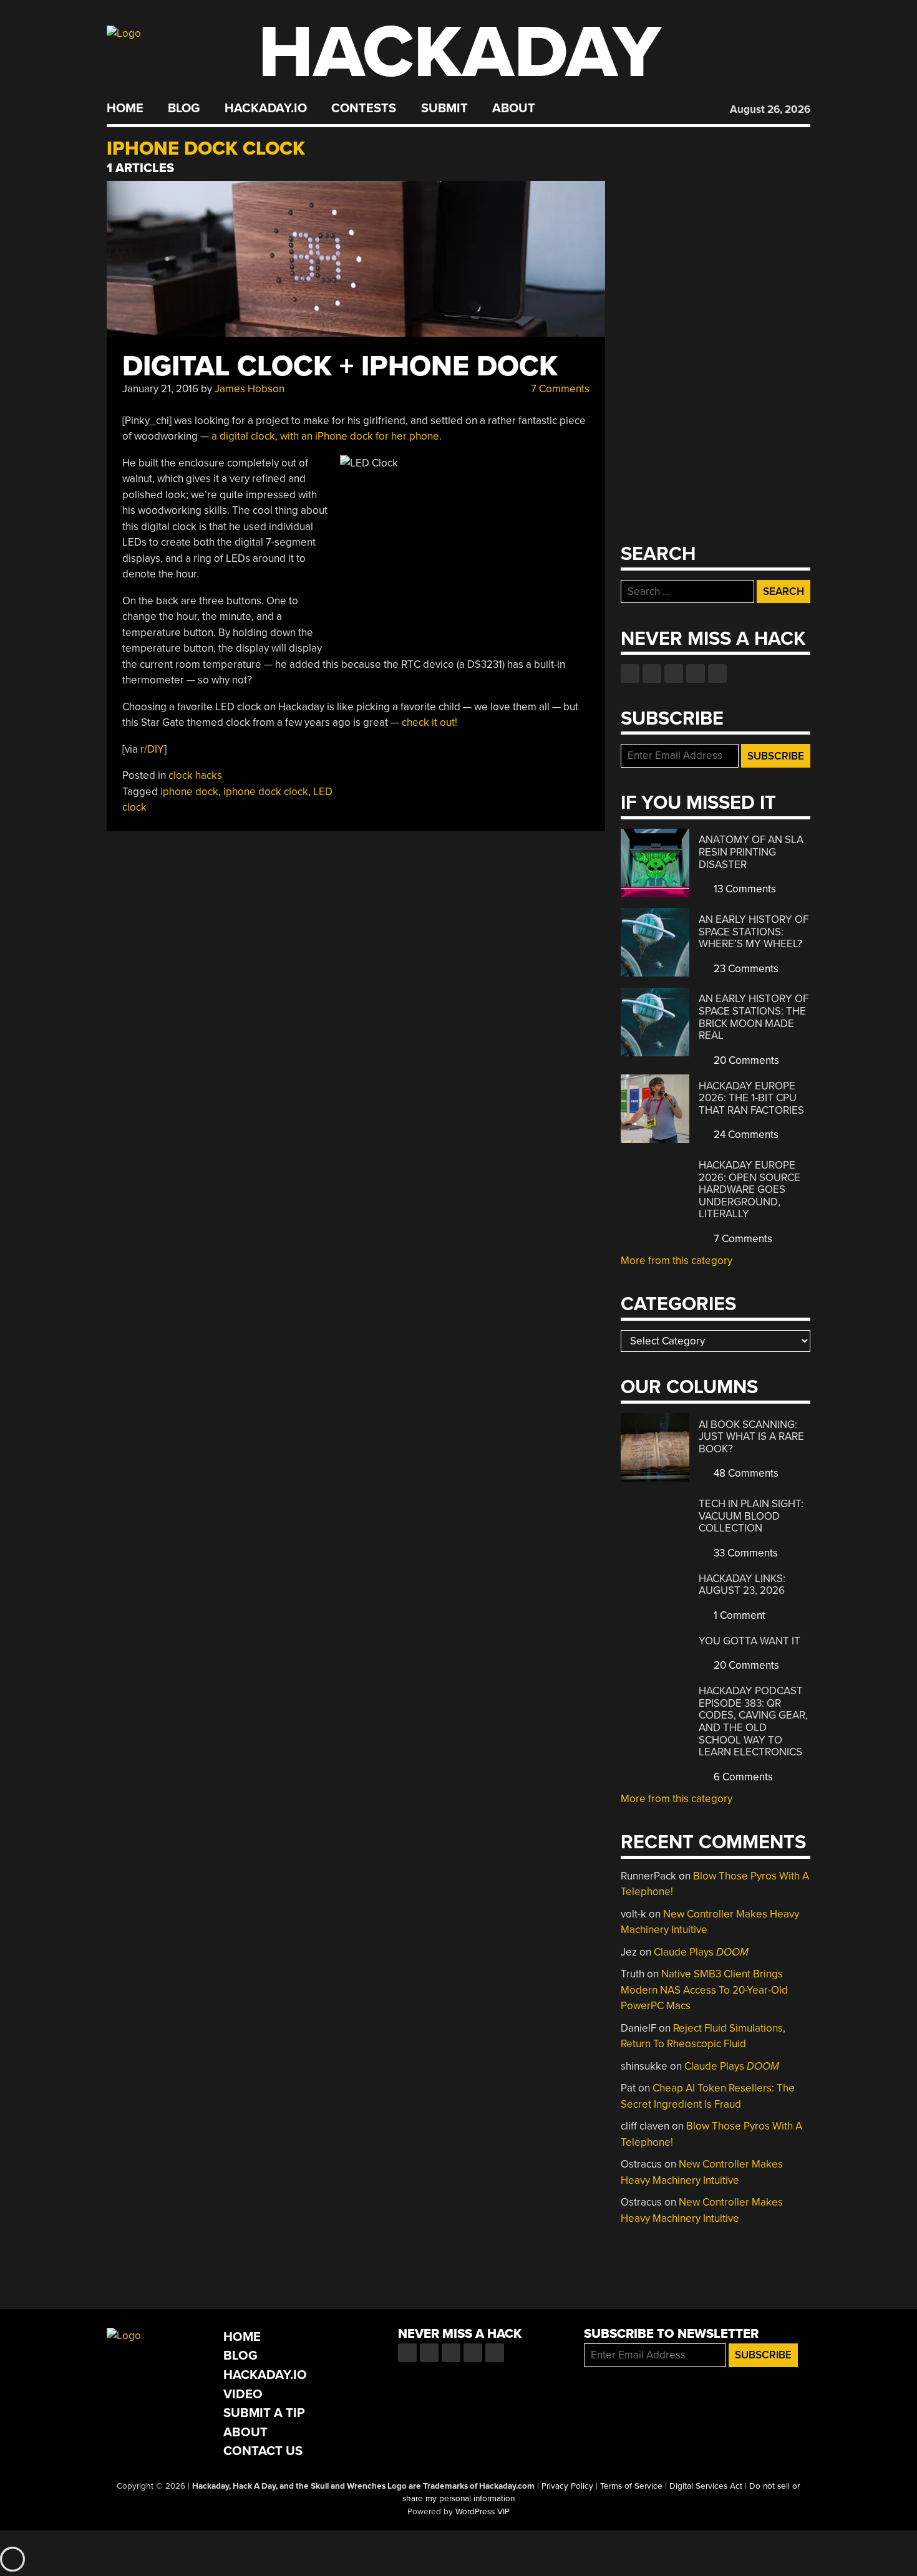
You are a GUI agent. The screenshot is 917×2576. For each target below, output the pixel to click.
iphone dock (189, 792)
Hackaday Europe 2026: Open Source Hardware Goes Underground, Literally (750, 1189)
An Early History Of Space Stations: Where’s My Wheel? (754, 932)
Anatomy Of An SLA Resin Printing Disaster (751, 852)
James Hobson (250, 389)
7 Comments (559, 389)
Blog (184, 109)
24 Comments (745, 1135)
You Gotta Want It (750, 1641)
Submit (444, 109)
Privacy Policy (567, 2486)
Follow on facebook (630, 673)
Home (125, 109)
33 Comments (745, 1553)
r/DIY (152, 749)
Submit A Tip (264, 2413)
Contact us (717, 673)
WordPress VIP (483, 2512)
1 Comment (738, 1615)
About (514, 109)
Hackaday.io (266, 109)
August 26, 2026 (770, 109)
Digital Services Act (706, 2486)
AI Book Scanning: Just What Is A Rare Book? (751, 1437)
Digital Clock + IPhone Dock (340, 366)
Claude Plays (701, 1952)
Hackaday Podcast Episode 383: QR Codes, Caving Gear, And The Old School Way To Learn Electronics (753, 1721)
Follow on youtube (674, 673)
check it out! (429, 722)
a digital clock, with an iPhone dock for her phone (325, 436)
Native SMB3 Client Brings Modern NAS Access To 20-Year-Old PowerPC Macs (704, 1990)
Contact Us (263, 2451)
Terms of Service (631, 2486)
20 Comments (745, 1060)
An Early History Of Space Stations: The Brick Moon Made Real (754, 1017)
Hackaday (460, 53)
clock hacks (195, 775)
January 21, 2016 (160, 389)
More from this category (677, 1261)
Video (243, 2394)
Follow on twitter (652, 673)
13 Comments (744, 889)
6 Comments (742, 1777)
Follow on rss (696, 673)
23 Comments (745, 969)
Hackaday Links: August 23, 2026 (742, 1585)
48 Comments (745, 1473)
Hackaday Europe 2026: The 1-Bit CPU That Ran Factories (751, 1098)
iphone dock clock (266, 792)
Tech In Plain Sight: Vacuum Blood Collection (751, 1516)
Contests (364, 109)
